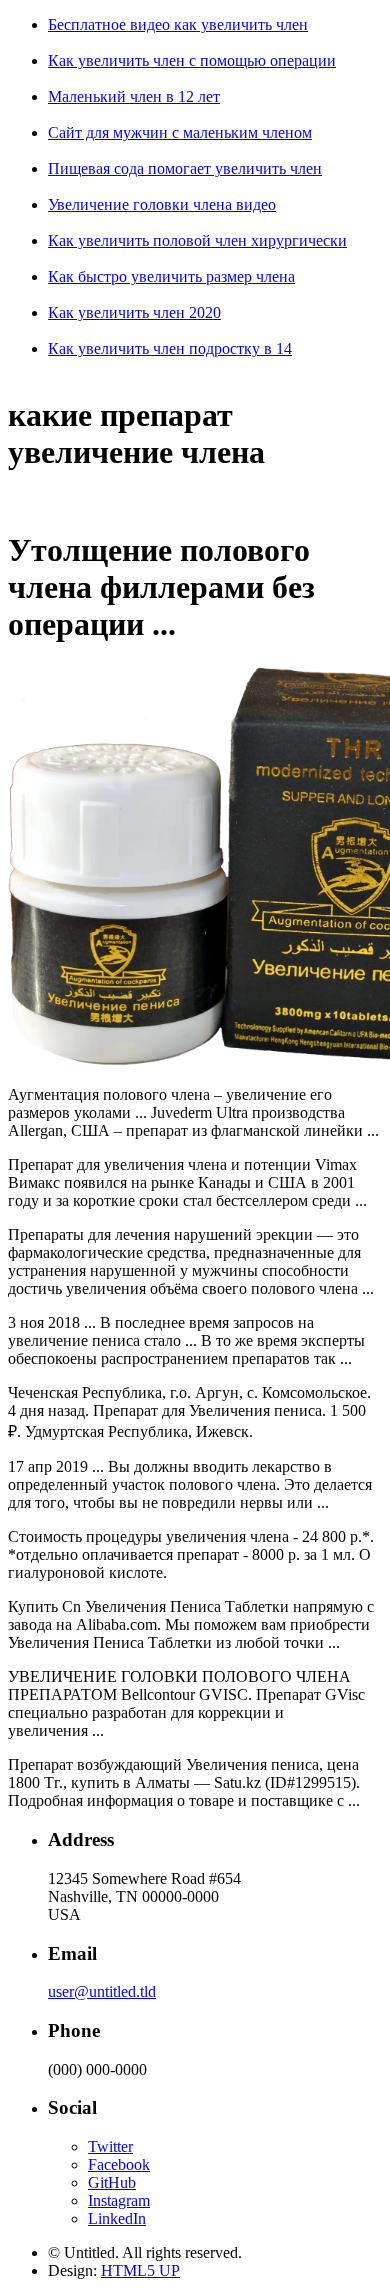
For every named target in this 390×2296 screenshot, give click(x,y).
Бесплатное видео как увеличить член (178, 24)
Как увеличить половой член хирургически (197, 240)
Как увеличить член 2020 (134, 312)
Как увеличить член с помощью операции (192, 60)
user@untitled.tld (102, 1991)
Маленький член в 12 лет (134, 96)
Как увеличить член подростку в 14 (170, 348)
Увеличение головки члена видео (162, 204)
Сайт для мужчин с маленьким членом (180, 132)
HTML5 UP (140, 2270)
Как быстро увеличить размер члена (171, 276)
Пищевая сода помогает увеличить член (185, 168)
